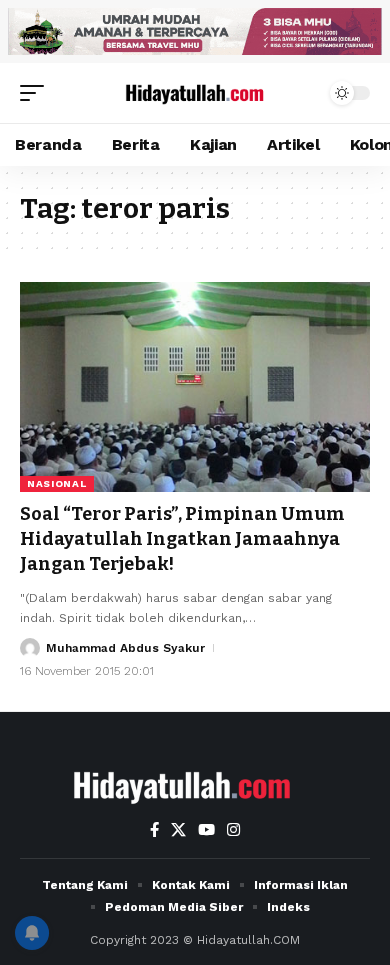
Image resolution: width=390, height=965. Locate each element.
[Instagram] (233, 830)
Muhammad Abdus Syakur (125, 648)
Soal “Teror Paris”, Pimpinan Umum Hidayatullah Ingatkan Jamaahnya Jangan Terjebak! (182, 539)
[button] (37, 93)
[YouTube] (206, 830)
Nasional (57, 483)
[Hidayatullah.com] (195, 93)
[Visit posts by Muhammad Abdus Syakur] (30, 648)
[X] (178, 830)
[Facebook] (154, 830)
